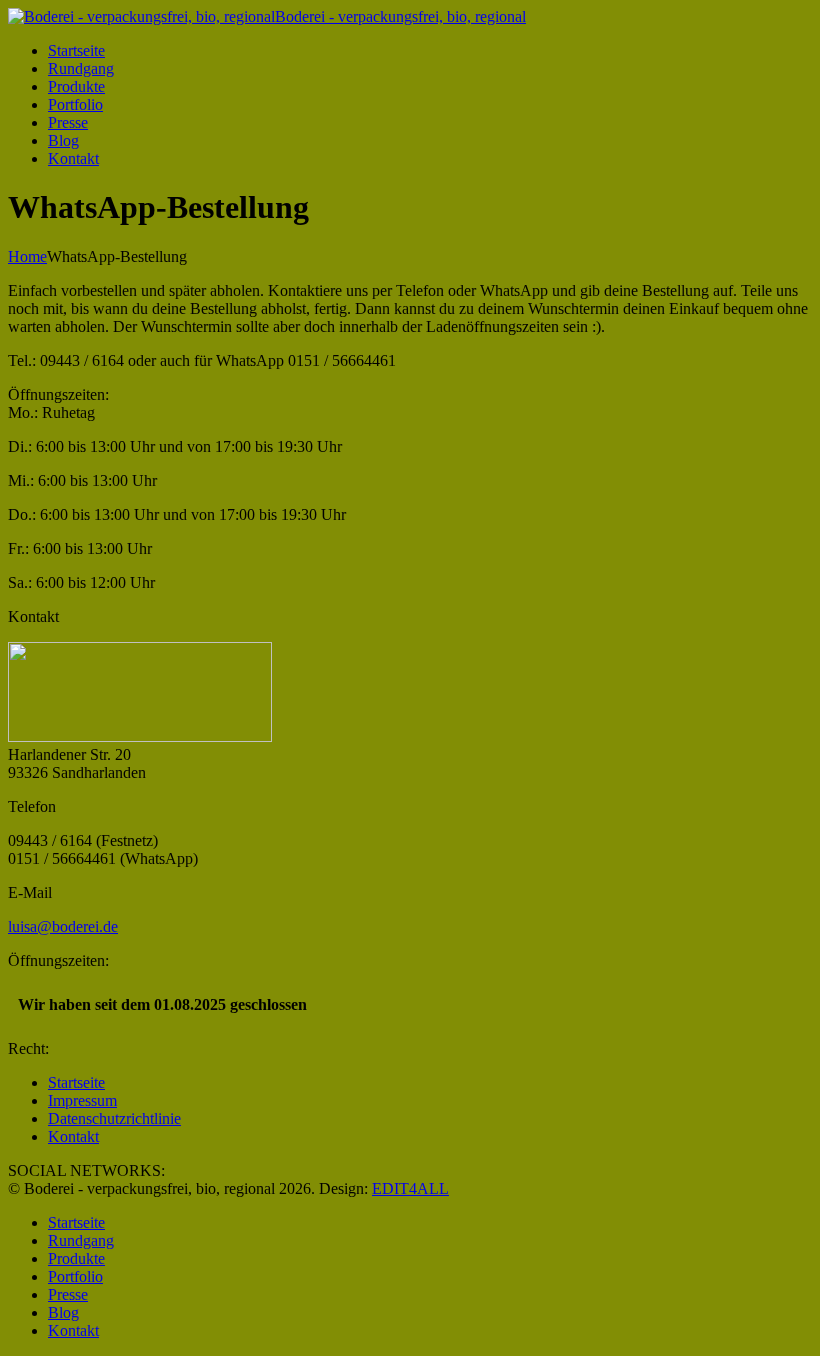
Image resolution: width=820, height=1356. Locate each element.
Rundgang (81, 68)
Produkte (76, 86)
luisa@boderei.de (63, 926)
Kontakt (73, 158)
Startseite (76, 50)
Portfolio (75, 104)
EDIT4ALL (410, 1188)
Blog (63, 140)
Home (27, 256)
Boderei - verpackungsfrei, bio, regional (400, 16)
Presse (68, 122)
